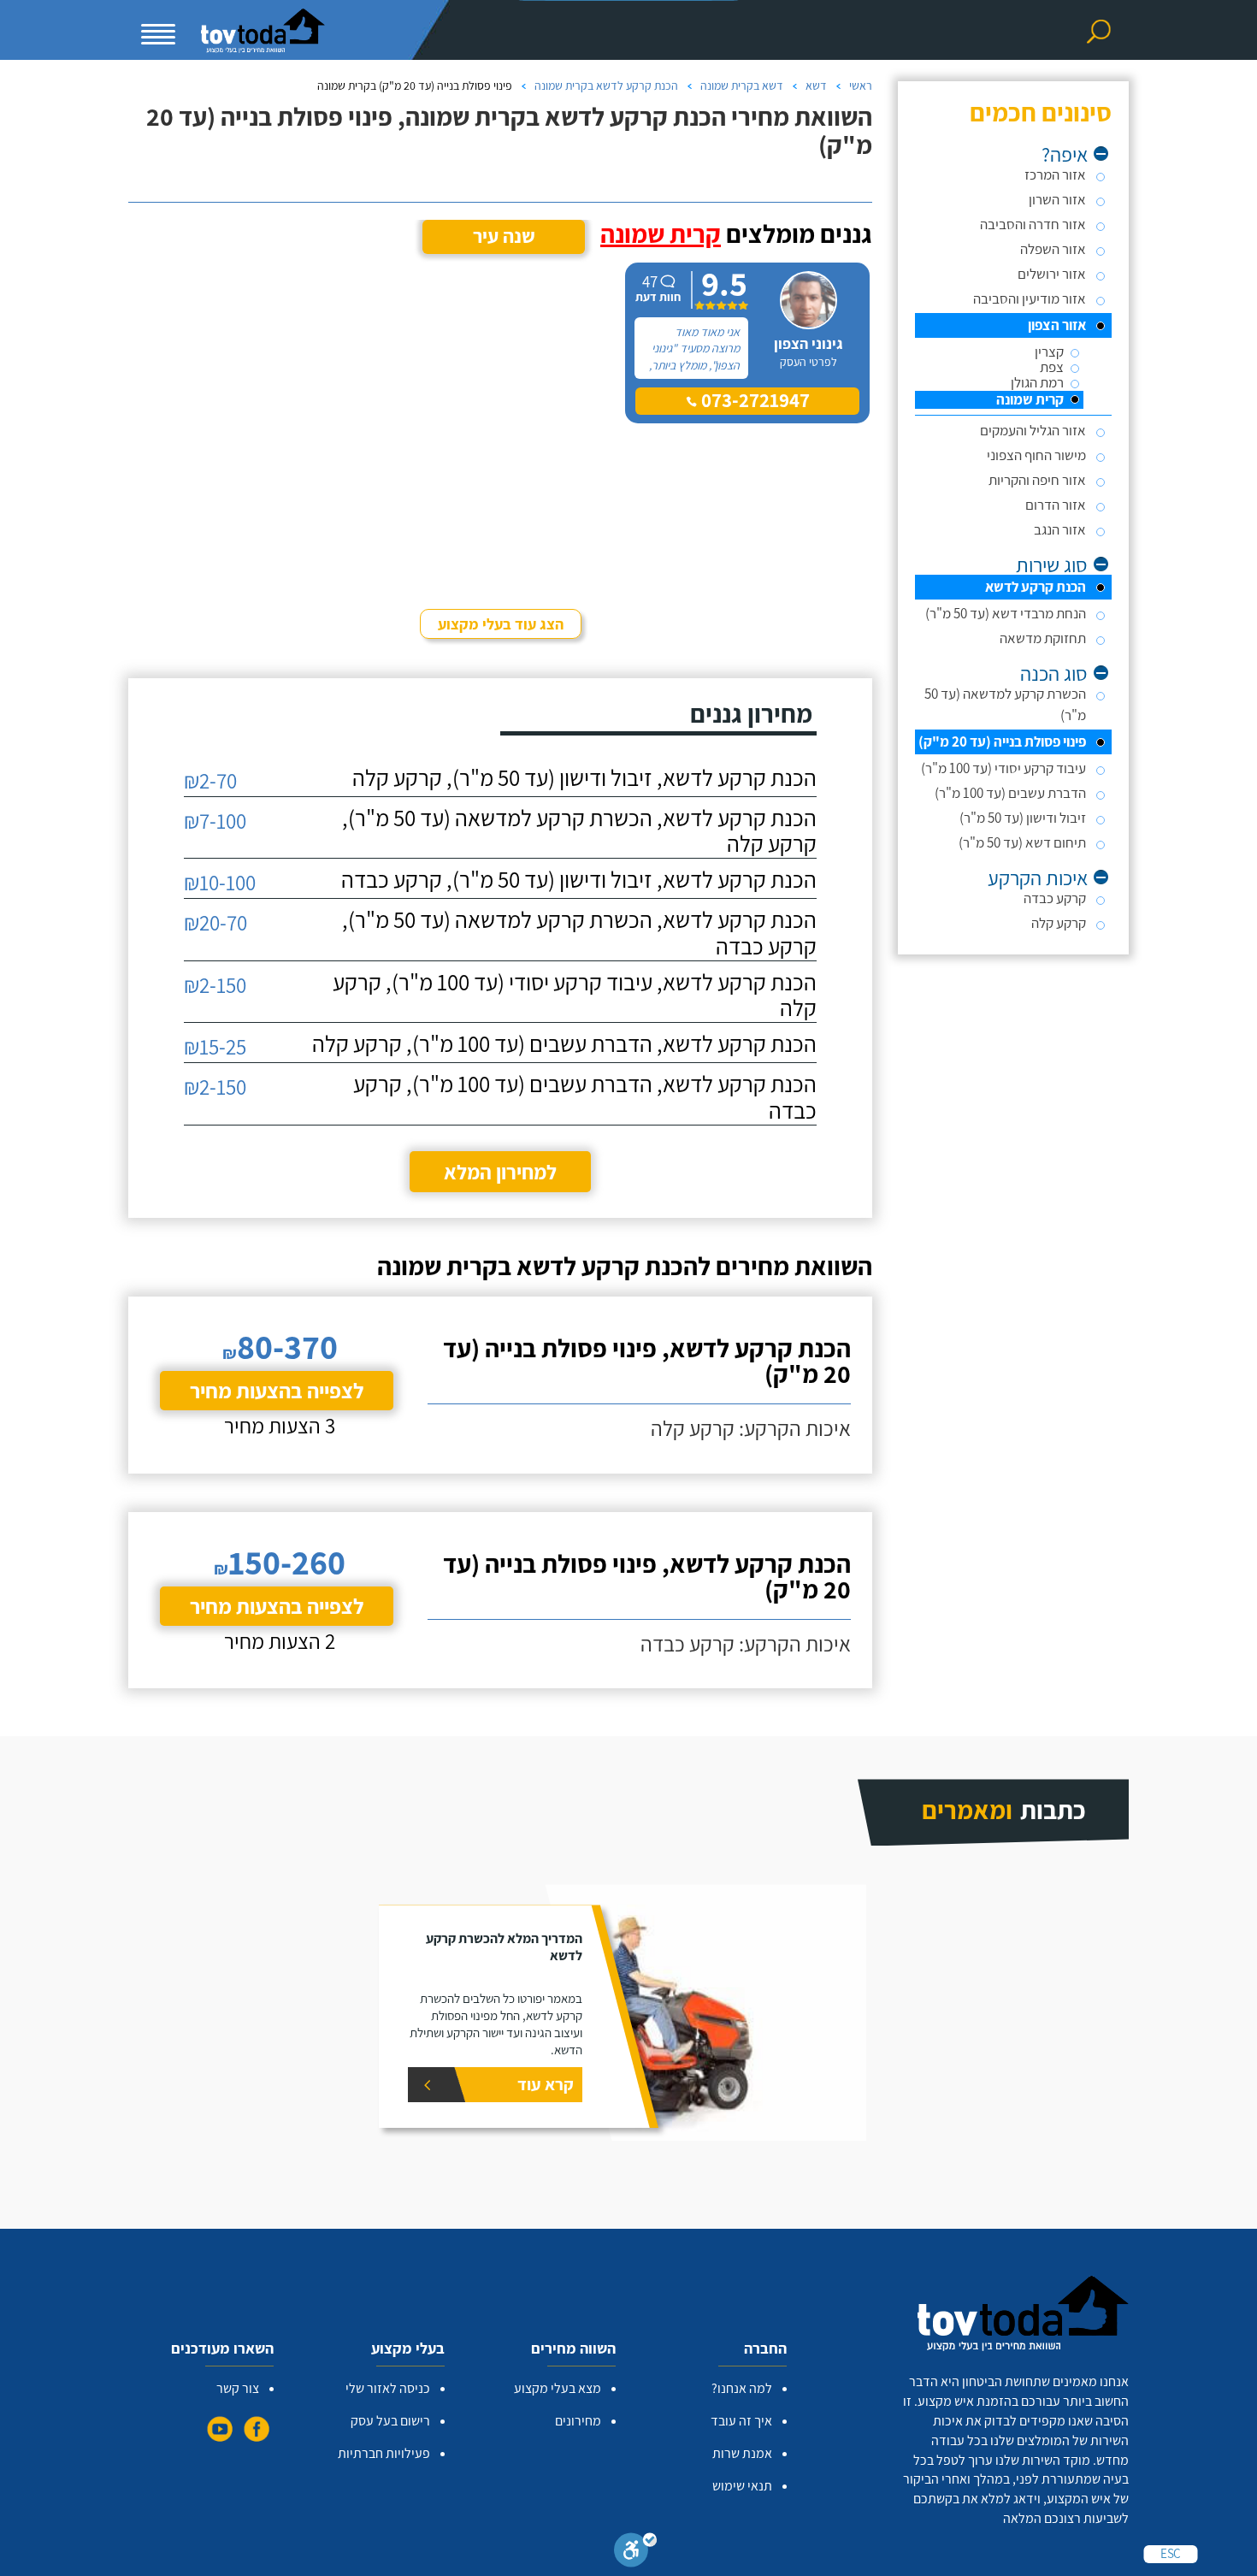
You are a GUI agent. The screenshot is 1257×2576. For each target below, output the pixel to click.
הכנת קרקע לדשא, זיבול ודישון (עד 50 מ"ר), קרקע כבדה (579, 880)
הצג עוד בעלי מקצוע (501, 624)
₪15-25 (215, 1046)
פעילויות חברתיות (384, 2453)
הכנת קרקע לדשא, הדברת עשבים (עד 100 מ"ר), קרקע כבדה (585, 1097)
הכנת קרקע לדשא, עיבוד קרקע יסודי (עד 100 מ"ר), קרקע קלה (575, 996)
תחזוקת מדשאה (1043, 638)
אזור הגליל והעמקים (1033, 430)
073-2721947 (753, 400)
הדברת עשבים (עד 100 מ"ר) (1010, 793)
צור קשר (238, 2388)
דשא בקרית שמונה (742, 86)
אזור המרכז (1055, 174)
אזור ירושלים (1052, 274)
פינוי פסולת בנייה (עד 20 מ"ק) (1002, 741)
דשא (816, 86)
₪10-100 (220, 882)
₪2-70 (210, 780)
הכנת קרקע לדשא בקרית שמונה (606, 86)
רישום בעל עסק (390, 2421)
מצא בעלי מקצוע (558, 2388)
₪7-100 (215, 821)
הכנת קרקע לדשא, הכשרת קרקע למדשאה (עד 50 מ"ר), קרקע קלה (579, 831)
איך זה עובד (741, 2421)
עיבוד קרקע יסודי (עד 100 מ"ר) (1003, 768)
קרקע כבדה (1055, 898)
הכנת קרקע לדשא (1036, 587)
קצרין (1049, 352)
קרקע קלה (1059, 923)
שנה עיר (504, 236)
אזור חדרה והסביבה (1033, 224)
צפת (1052, 367)
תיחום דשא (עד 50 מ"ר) (1022, 842)
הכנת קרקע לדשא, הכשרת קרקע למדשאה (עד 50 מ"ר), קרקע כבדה (579, 933)
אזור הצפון (1057, 325)
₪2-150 (215, 985)
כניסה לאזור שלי (388, 2388)
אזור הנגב (1060, 529)
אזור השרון (1057, 199)
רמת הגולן (1037, 383)
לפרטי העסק (808, 362)
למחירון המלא (500, 1172)
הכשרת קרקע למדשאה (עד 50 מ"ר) (1005, 704)
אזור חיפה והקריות (1037, 480)
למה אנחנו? (742, 2388)
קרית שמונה (1030, 400)
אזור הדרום (1056, 505)
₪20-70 (215, 922)
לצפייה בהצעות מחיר (277, 1390)
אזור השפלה (1053, 249)
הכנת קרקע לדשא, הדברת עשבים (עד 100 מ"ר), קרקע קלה (564, 1044)
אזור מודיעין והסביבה (1030, 298)
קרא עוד (546, 2084)
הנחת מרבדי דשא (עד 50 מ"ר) (1006, 613)
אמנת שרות (742, 2453)
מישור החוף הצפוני (1036, 455)
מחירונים (578, 2421)
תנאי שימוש (742, 2486)
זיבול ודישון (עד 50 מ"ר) (1023, 818)
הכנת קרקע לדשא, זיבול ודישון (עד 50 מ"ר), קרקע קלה (584, 778)
